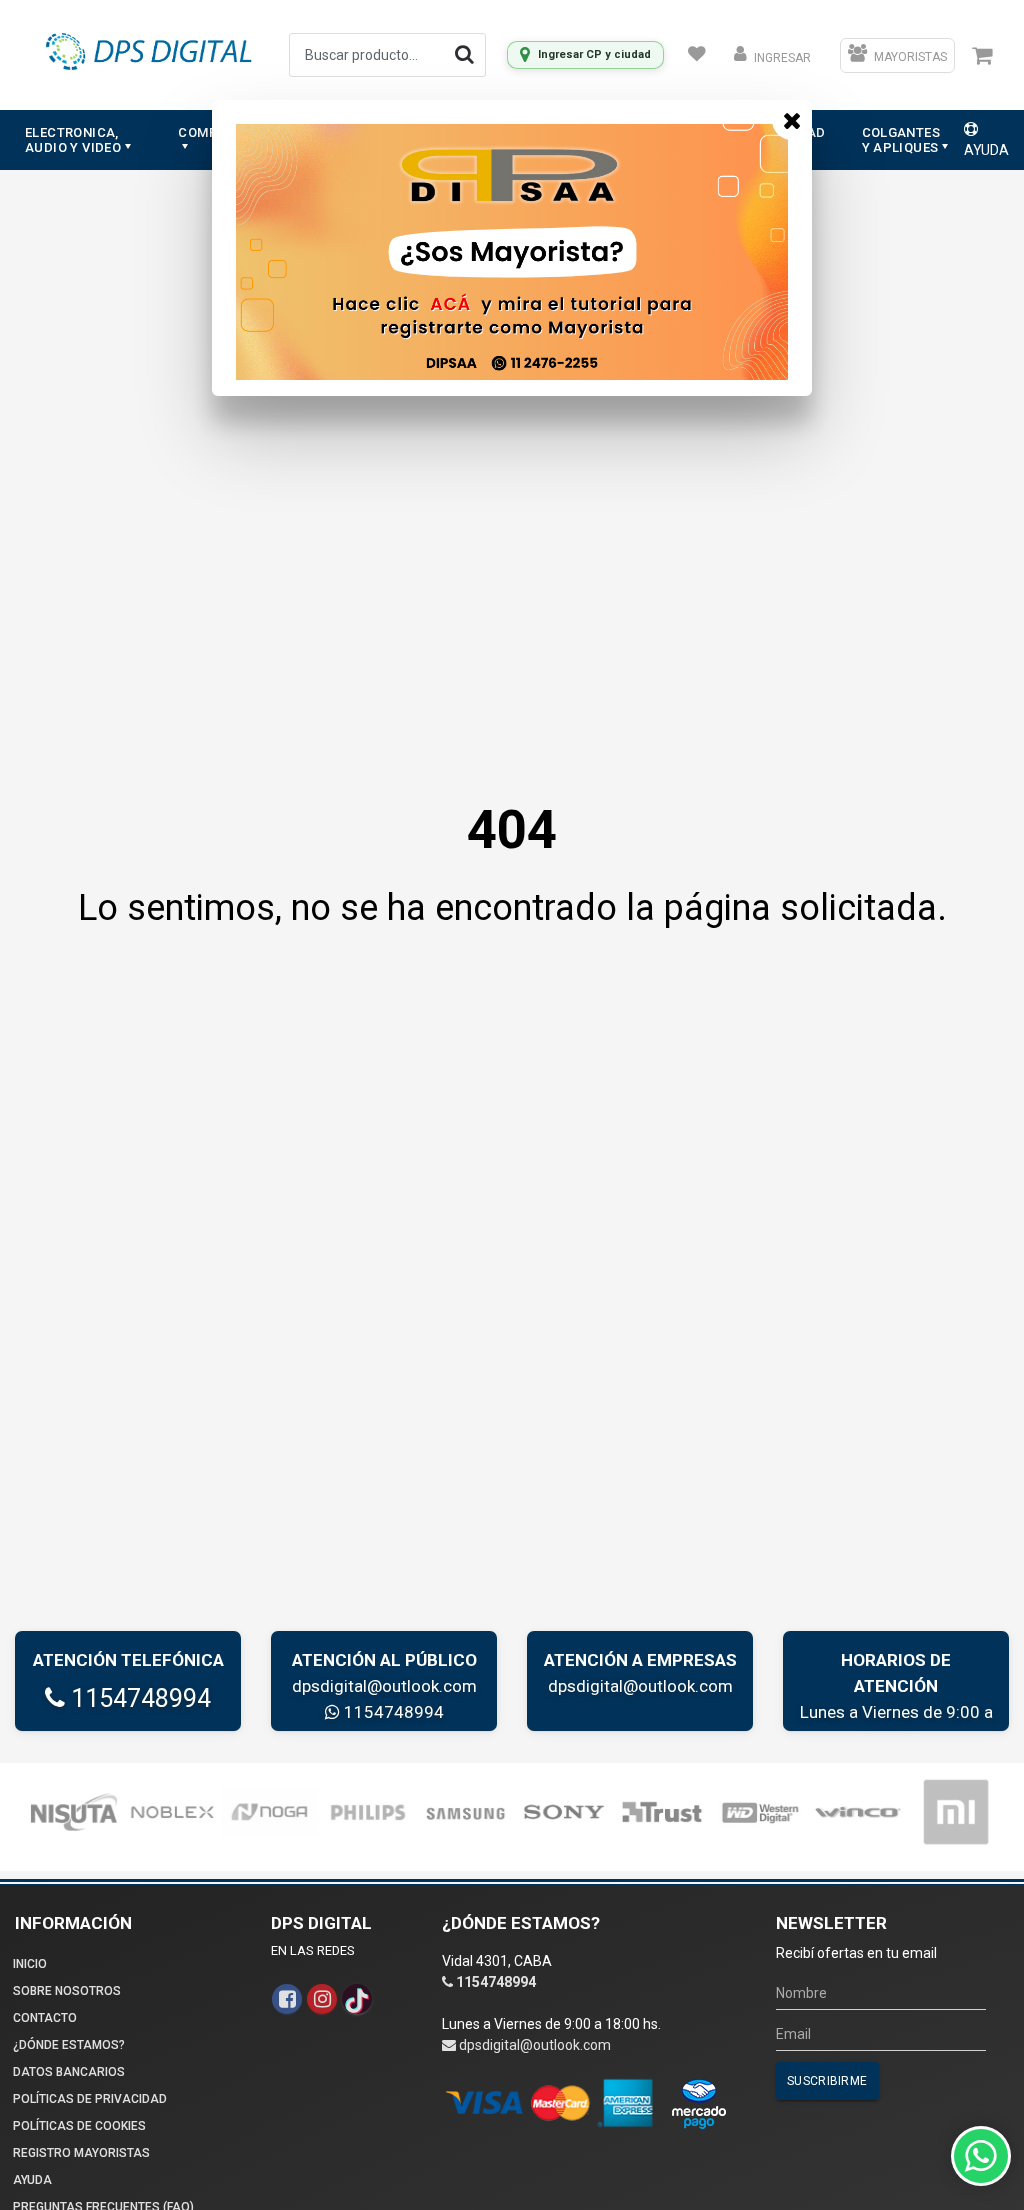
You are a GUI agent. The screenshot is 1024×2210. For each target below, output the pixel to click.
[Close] (792, 120)
